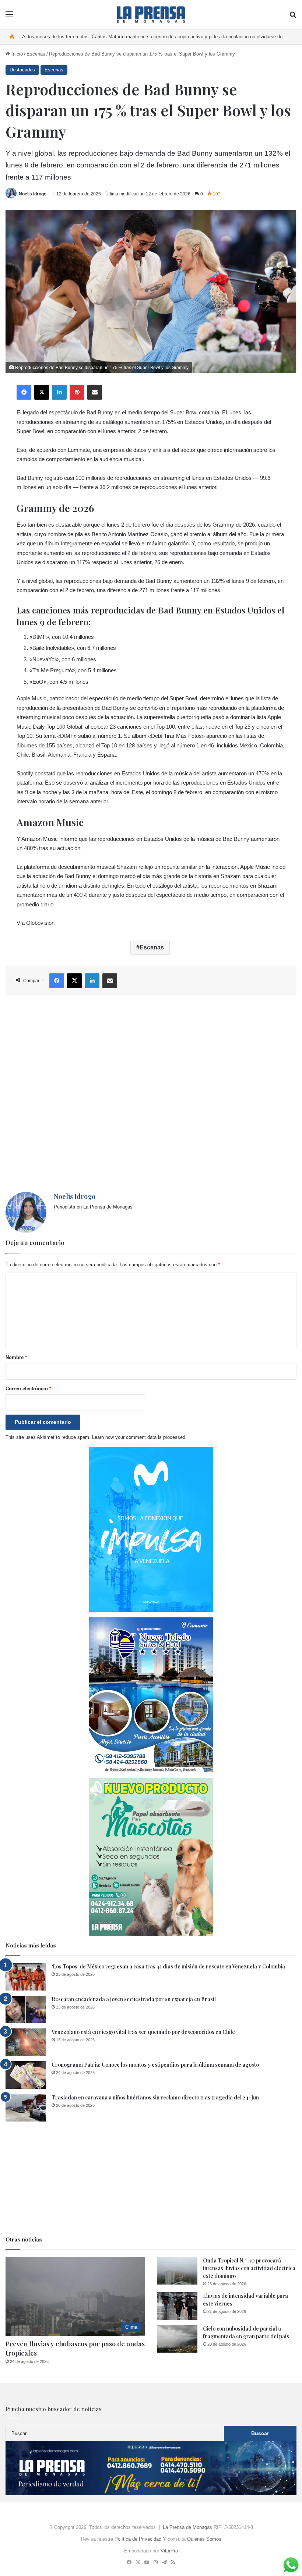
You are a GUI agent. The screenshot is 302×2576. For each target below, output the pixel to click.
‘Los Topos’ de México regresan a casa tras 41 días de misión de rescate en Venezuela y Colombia (168, 1966)
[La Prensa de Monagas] (151, 15)
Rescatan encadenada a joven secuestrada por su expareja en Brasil (134, 1999)
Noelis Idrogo (33, 194)
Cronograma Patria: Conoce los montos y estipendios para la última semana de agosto (155, 2065)
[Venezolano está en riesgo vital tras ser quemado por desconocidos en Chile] (26, 2042)
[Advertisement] (151, 1094)
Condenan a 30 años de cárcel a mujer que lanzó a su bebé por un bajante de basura (113, 37)
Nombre (16, 1357)
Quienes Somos (204, 2539)
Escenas (36, 54)
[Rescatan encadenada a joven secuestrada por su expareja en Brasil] (26, 2009)
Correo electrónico (28, 1389)
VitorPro (169, 2551)
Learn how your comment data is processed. (139, 1437)
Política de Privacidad (138, 2539)
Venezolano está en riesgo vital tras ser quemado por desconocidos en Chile (143, 2032)
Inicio (16, 54)
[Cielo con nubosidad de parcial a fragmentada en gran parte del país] (177, 2339)
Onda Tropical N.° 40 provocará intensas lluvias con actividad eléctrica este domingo (249, 2268)
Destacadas (22, 70)
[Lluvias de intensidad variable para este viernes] (177, 2306)
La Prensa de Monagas (187, 2527)
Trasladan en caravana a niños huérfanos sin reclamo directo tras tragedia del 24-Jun (155, 2097)
